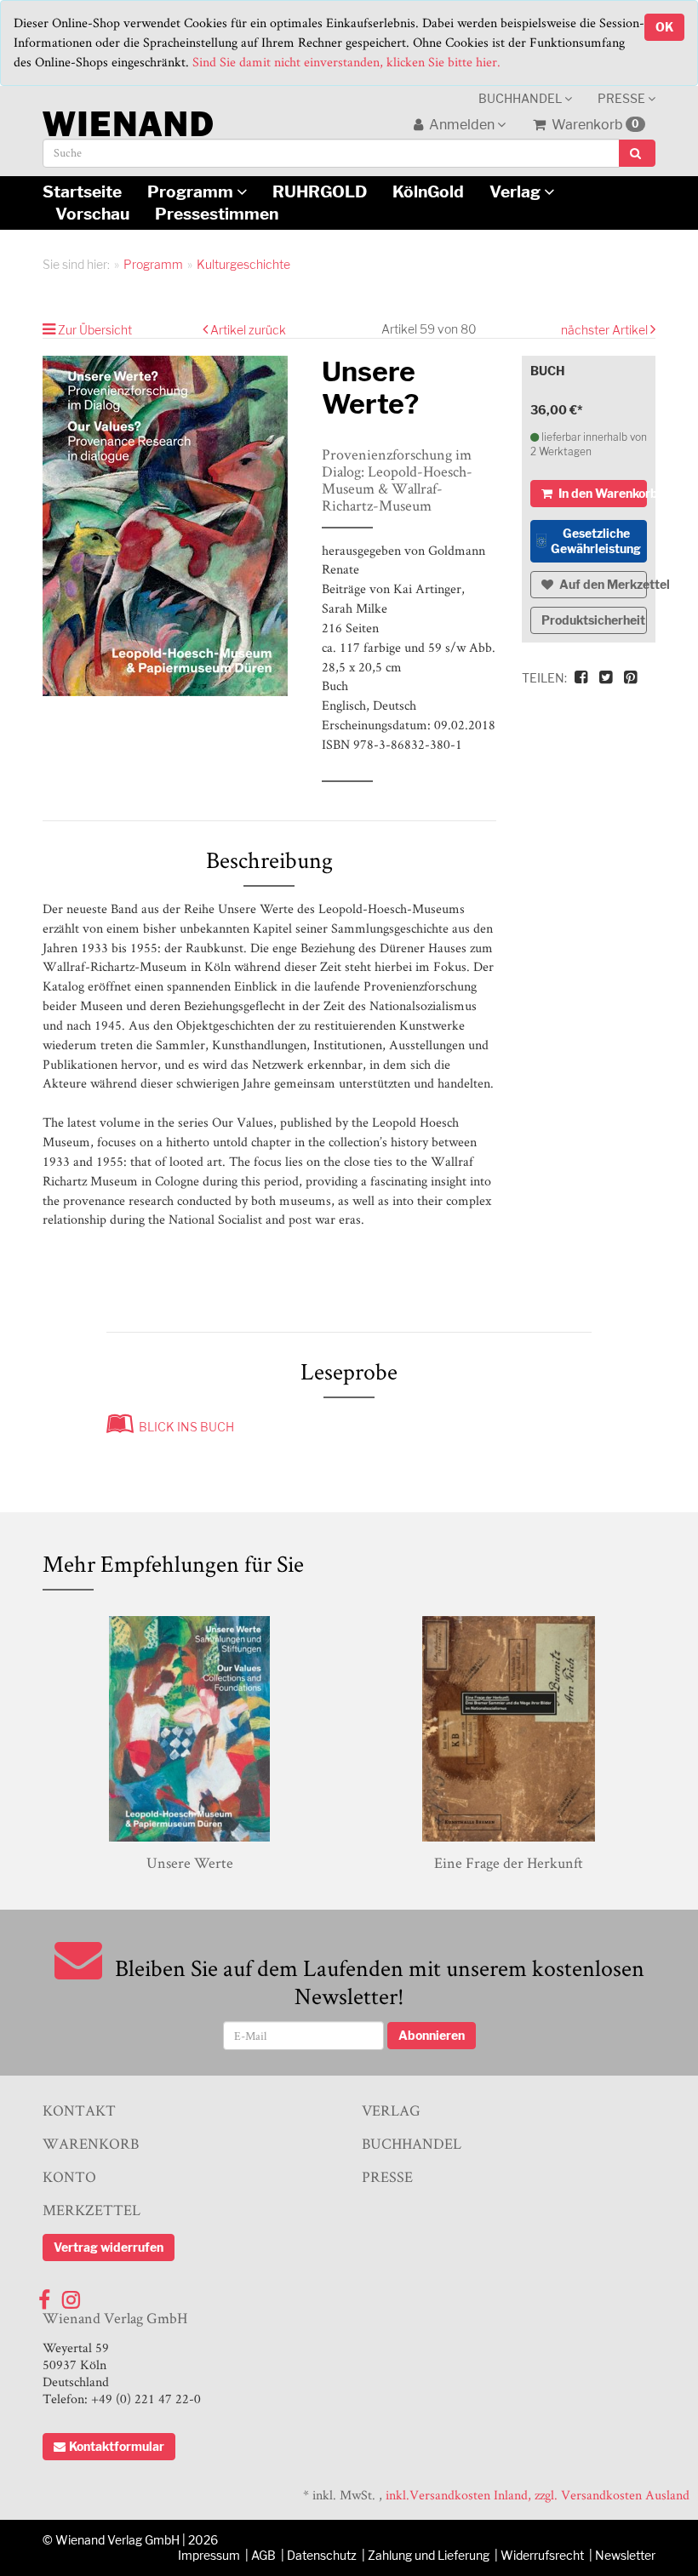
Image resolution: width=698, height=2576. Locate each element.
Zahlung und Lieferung (429, 2555)
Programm (192, 191)
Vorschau (92, 214)
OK (664, 27)
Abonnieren (432, 2035)
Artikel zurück (248, 330)
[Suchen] (637, 153)
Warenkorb (594, 125)
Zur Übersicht (95, 330)
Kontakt (79, 2110)
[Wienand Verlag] (128, 120)
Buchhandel (521, 98)
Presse (623, 98)
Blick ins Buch (184, 1427)
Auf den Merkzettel (602, 584)
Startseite (82, 191)
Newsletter (625, 2555)
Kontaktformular (117, 2446)
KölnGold (428, 191)
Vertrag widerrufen (109, 2247)
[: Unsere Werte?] (169, 526)
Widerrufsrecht (542, 2555)
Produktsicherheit (593, 620)
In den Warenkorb (602, 493)
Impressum (209, 2555)
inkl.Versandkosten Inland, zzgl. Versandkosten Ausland (538, 2495)
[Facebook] (44, 2296)
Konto (69, 2176)
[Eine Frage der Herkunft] (509, 1729)
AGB (263, 2555)
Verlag (517, 191)
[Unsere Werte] (189, 1729)
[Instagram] (71, 2296)
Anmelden (462, 125)
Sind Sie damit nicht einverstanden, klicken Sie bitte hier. (346, 62)
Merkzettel (92, 2210)
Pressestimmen (217, 214)
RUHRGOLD (320, 191)
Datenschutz (322, 2555)
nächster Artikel (606, 330)
